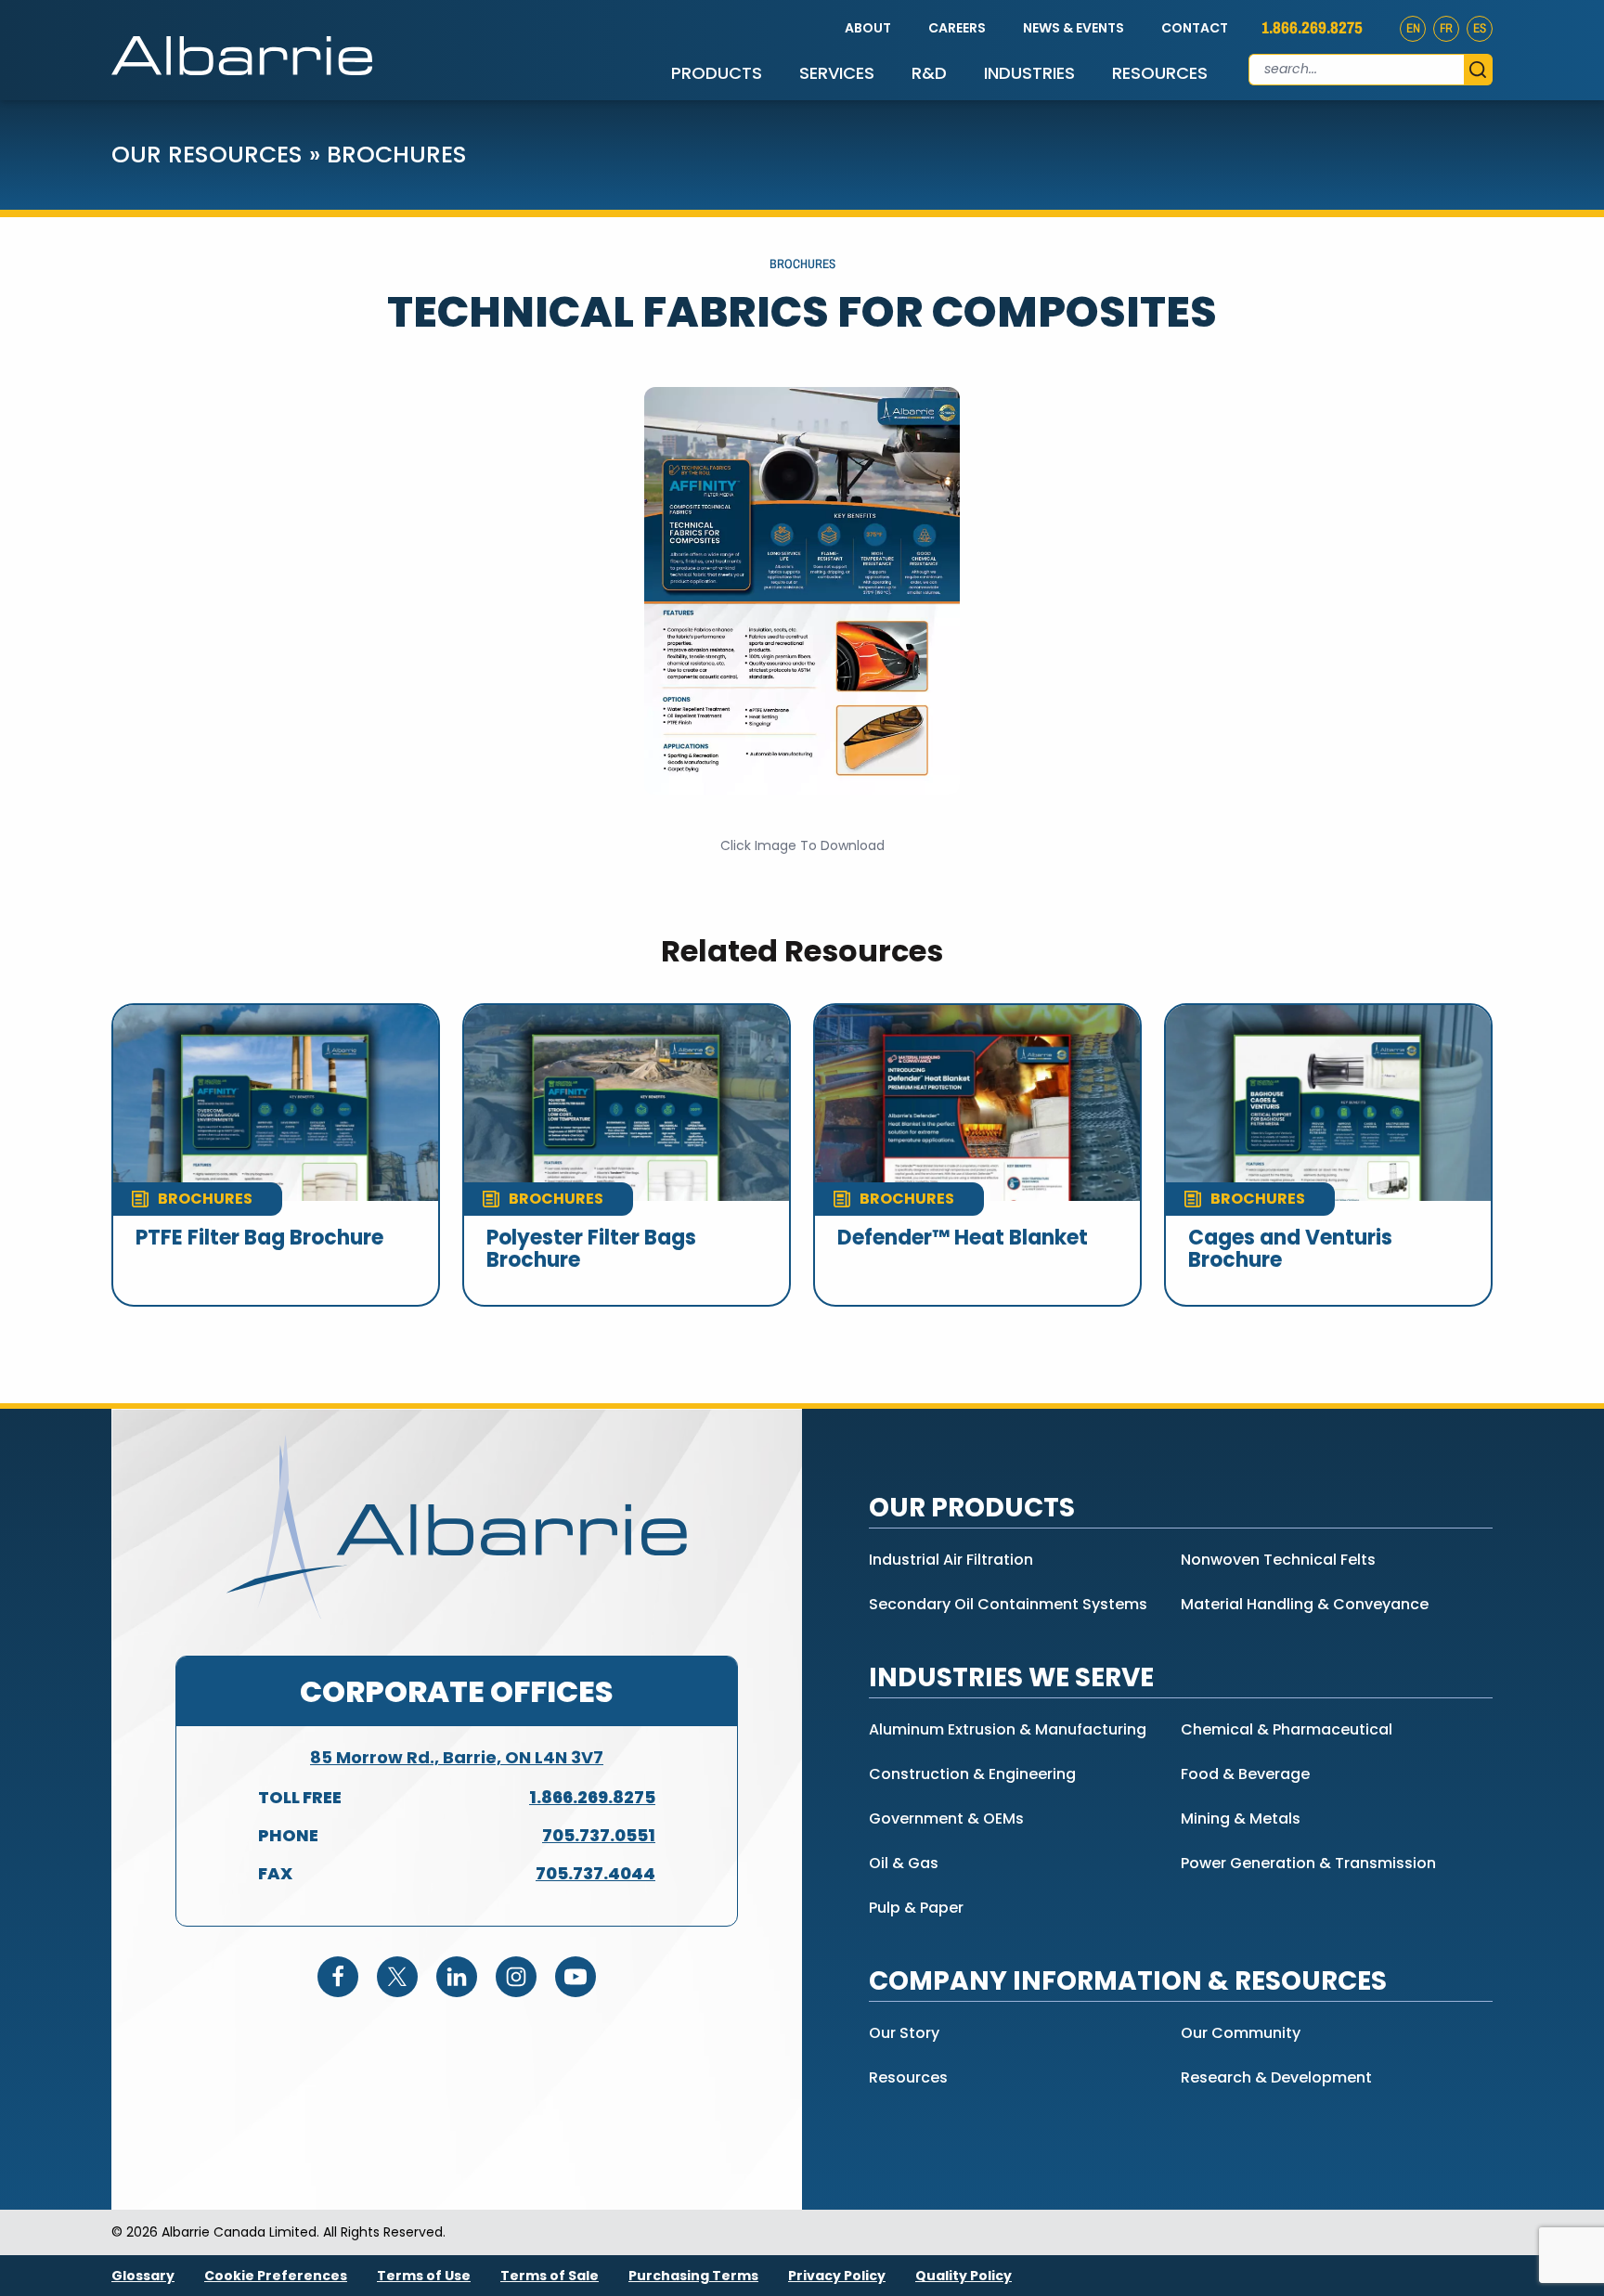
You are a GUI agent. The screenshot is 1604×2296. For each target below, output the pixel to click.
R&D (929, 73)
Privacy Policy (837, 2276)
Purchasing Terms (693, 2276)
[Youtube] (576, 1977)
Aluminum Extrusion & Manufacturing (1008, 1729)
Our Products (972, 1508)
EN (1413, 28)
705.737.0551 (599, 1835)
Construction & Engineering (972, 1774)
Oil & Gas (904, 1863)
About (868, 28)
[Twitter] (397, 1977)
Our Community (1241, 2033)
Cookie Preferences (276, 2276)
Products (717, 73)
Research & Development (1276, 2077)
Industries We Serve (1011, 1677)
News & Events (1074, 28)
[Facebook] (338, 1977)
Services (837, 73)
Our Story (904, 2033)
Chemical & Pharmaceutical (1287, 1729)
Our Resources (207, 155)
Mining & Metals (1241, 1819)
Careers (957, 28)
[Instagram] (516, 1977)
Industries (1029, 73)
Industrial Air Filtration (951, 1560)
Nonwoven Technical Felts (1278, 1560)
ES (1480, 28)
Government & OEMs (946, 1819)
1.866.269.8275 (1312, 28)
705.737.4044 (595, 1873)
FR (1446, 28)
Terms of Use (424, 2276)
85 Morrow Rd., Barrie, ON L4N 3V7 (457, 1757)
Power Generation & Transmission (1308, 1863)
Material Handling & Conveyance (1305, 1604)
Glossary (143, 2276)
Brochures (397, 155)
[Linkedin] (457, 1977)
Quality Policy (964, 2276)
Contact (1195, 28)
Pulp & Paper (916, 1908)
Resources (1160, 73)
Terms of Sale (550, 2276)
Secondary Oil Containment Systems (1008, 1604)
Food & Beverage (1245, 1774)
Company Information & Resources (1128, 1981)
